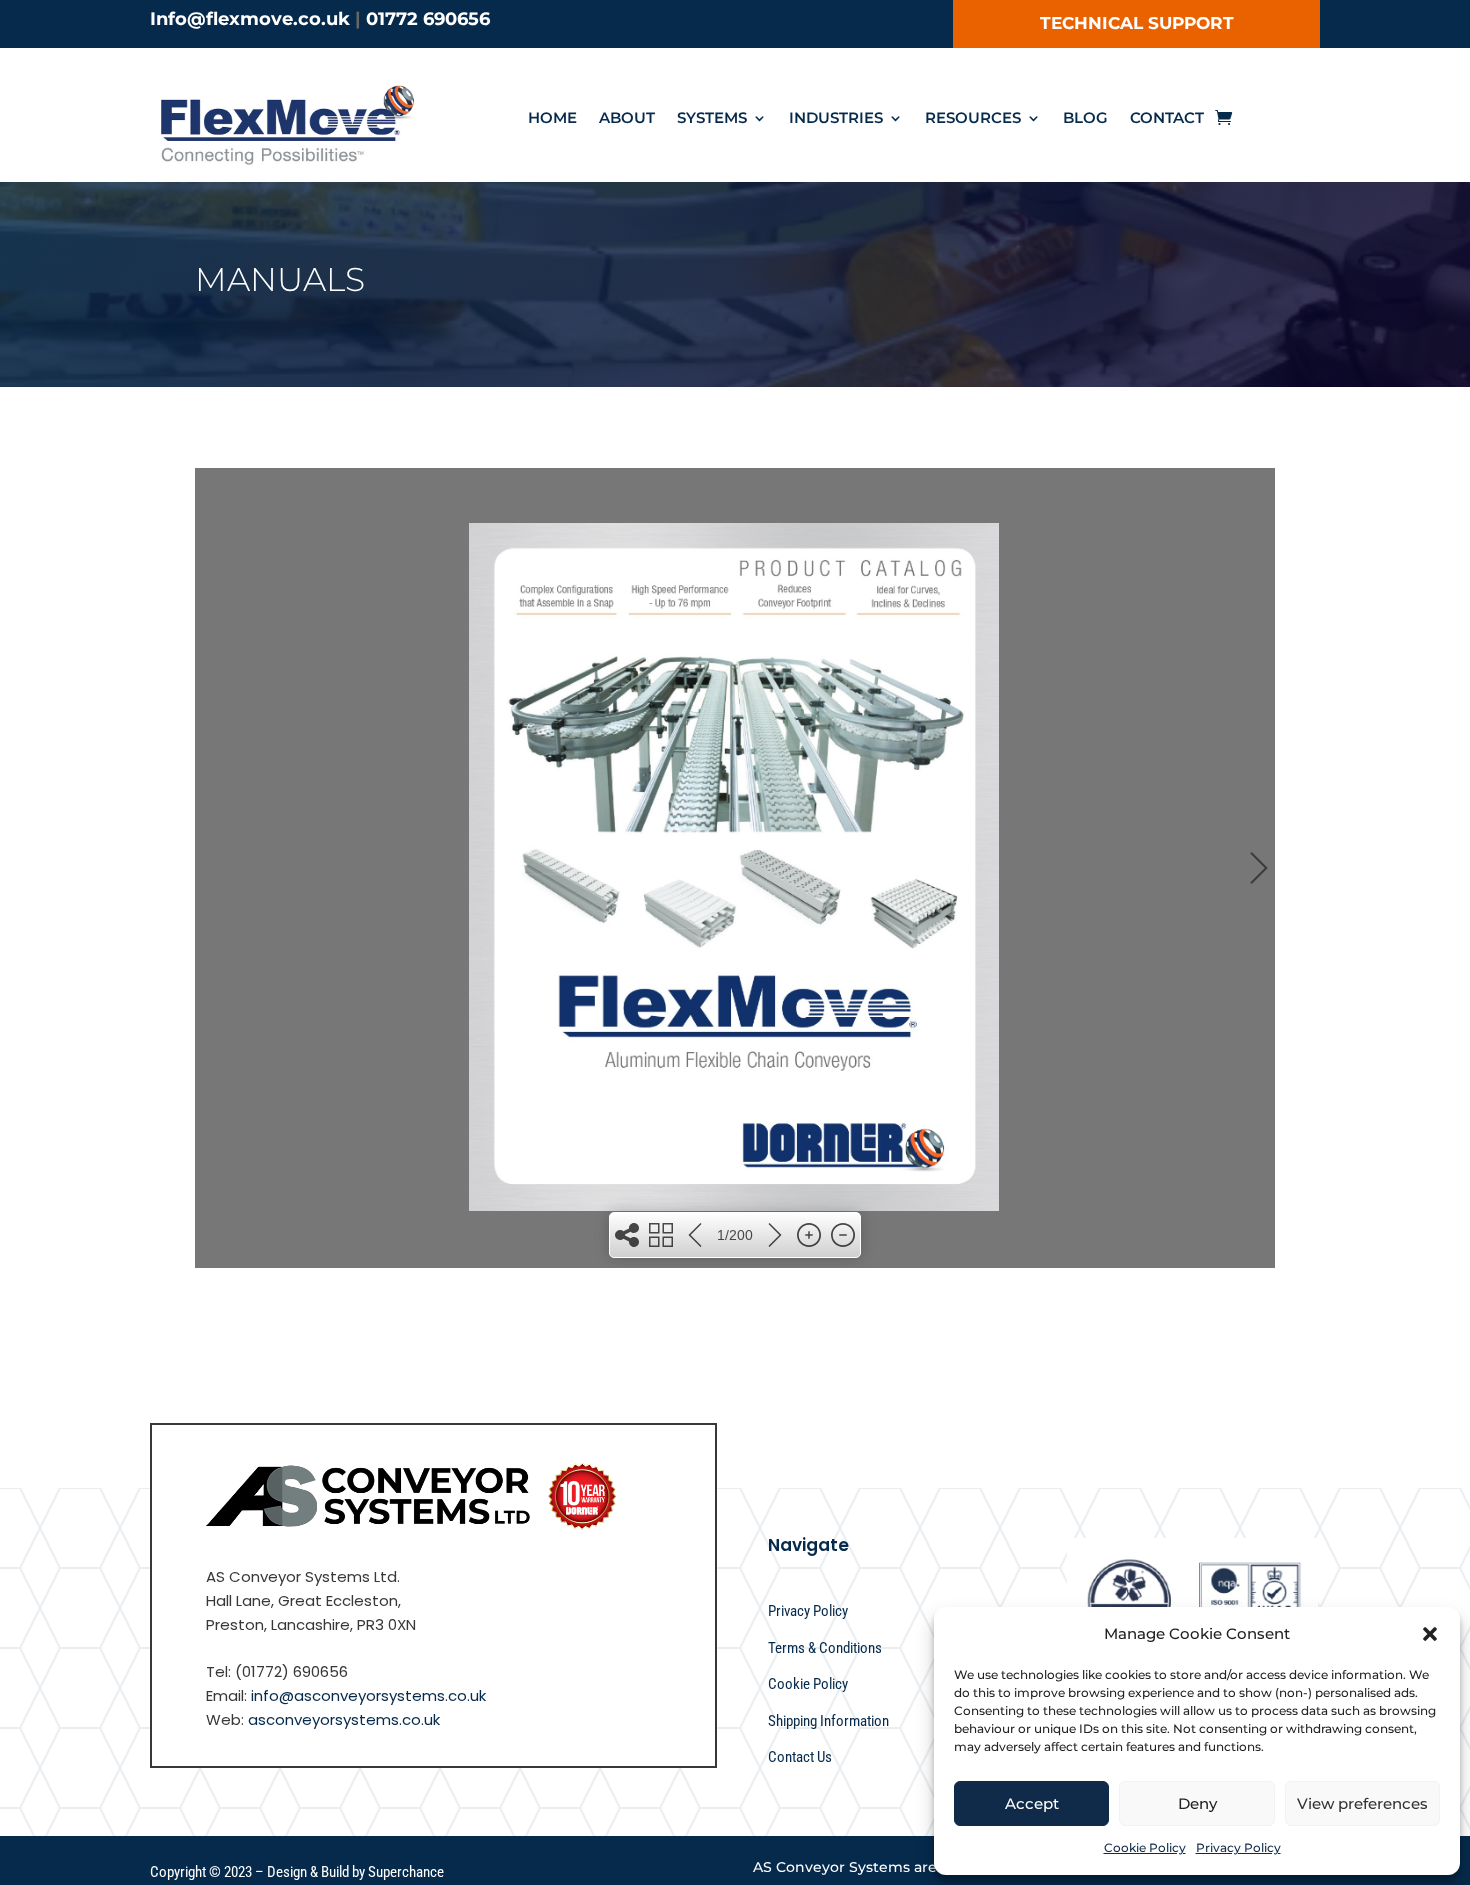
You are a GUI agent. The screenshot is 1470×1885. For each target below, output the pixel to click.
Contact (1167, 119)
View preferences (1362, 1803)
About (627, 119)
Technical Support (1137, 23)
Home (552, 119)
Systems (712, 119)
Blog (1085, 119)
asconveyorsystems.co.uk (344, 1719)
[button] (1430, 1634)
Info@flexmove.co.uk (250, 19)
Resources (973, 119)
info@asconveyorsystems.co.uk (368, 1695)
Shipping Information (828, 1721)
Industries (836, 119)
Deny (1197, 1803)
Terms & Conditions (825, 1648)
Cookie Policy (1145, 1847)
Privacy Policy (1238, 1847)
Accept (1032, 1803)
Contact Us (800, 1757)
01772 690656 (428, 19)
